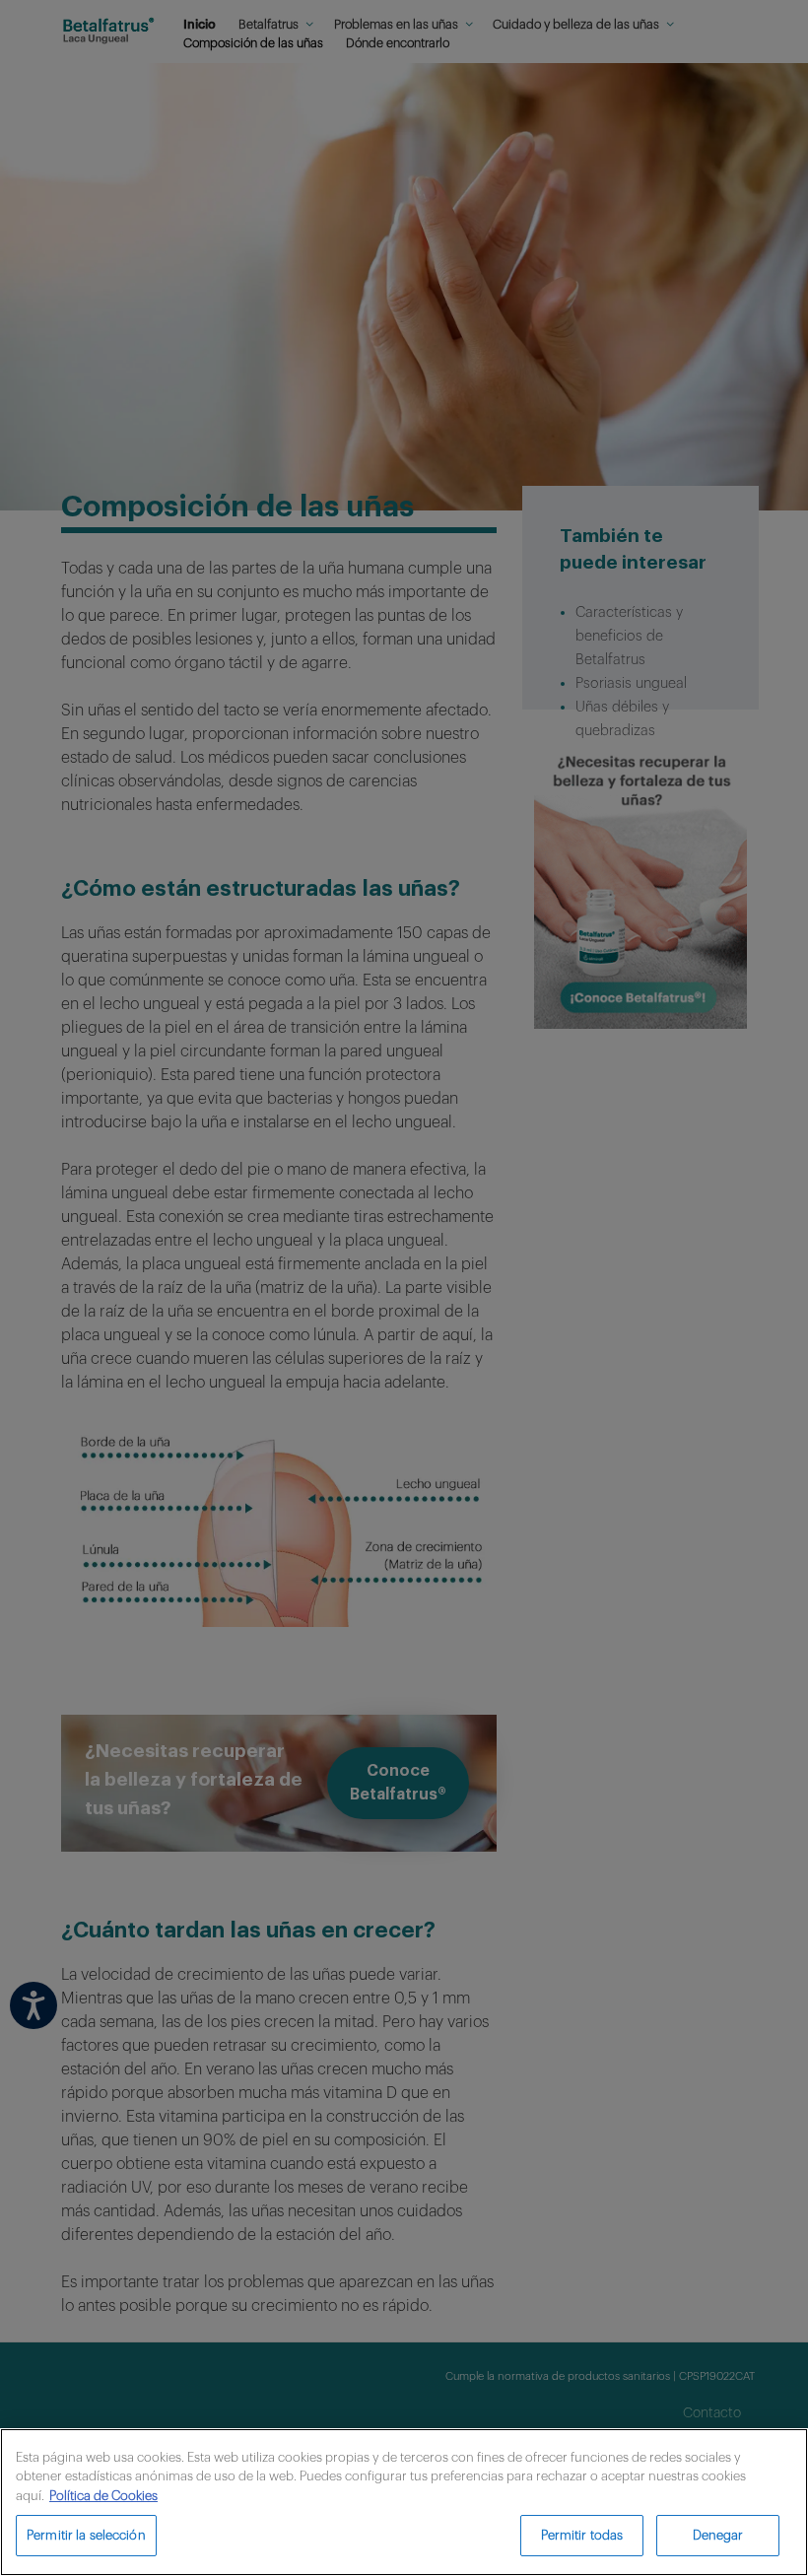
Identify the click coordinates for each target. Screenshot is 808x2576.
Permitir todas (582, 2535)
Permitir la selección (86, 2535)
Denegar (718, 2535)
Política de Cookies (103, 2496)
